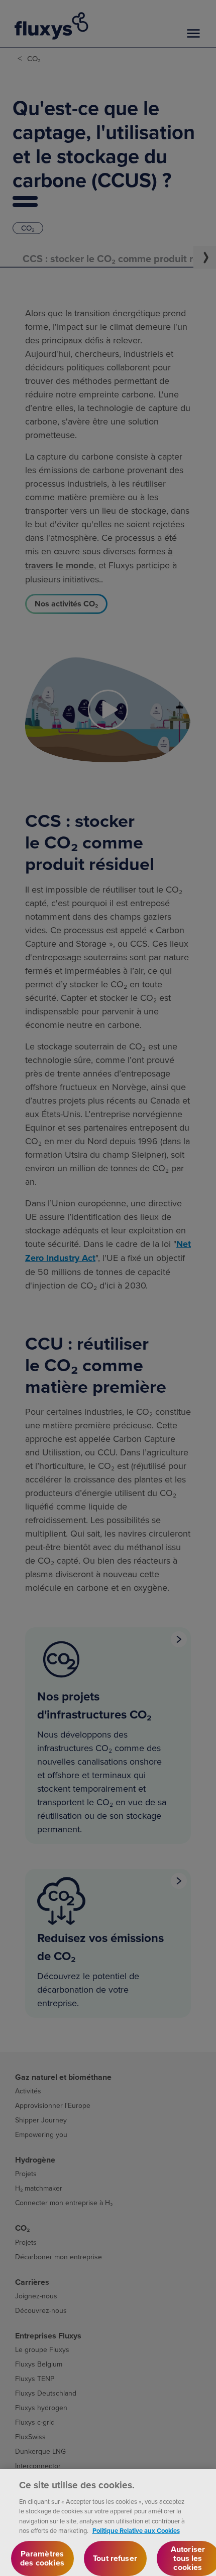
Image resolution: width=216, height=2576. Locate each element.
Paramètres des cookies (42, 2558)
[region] (108, 2523)
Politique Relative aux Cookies (136, 2531)
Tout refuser (115, 2558)
